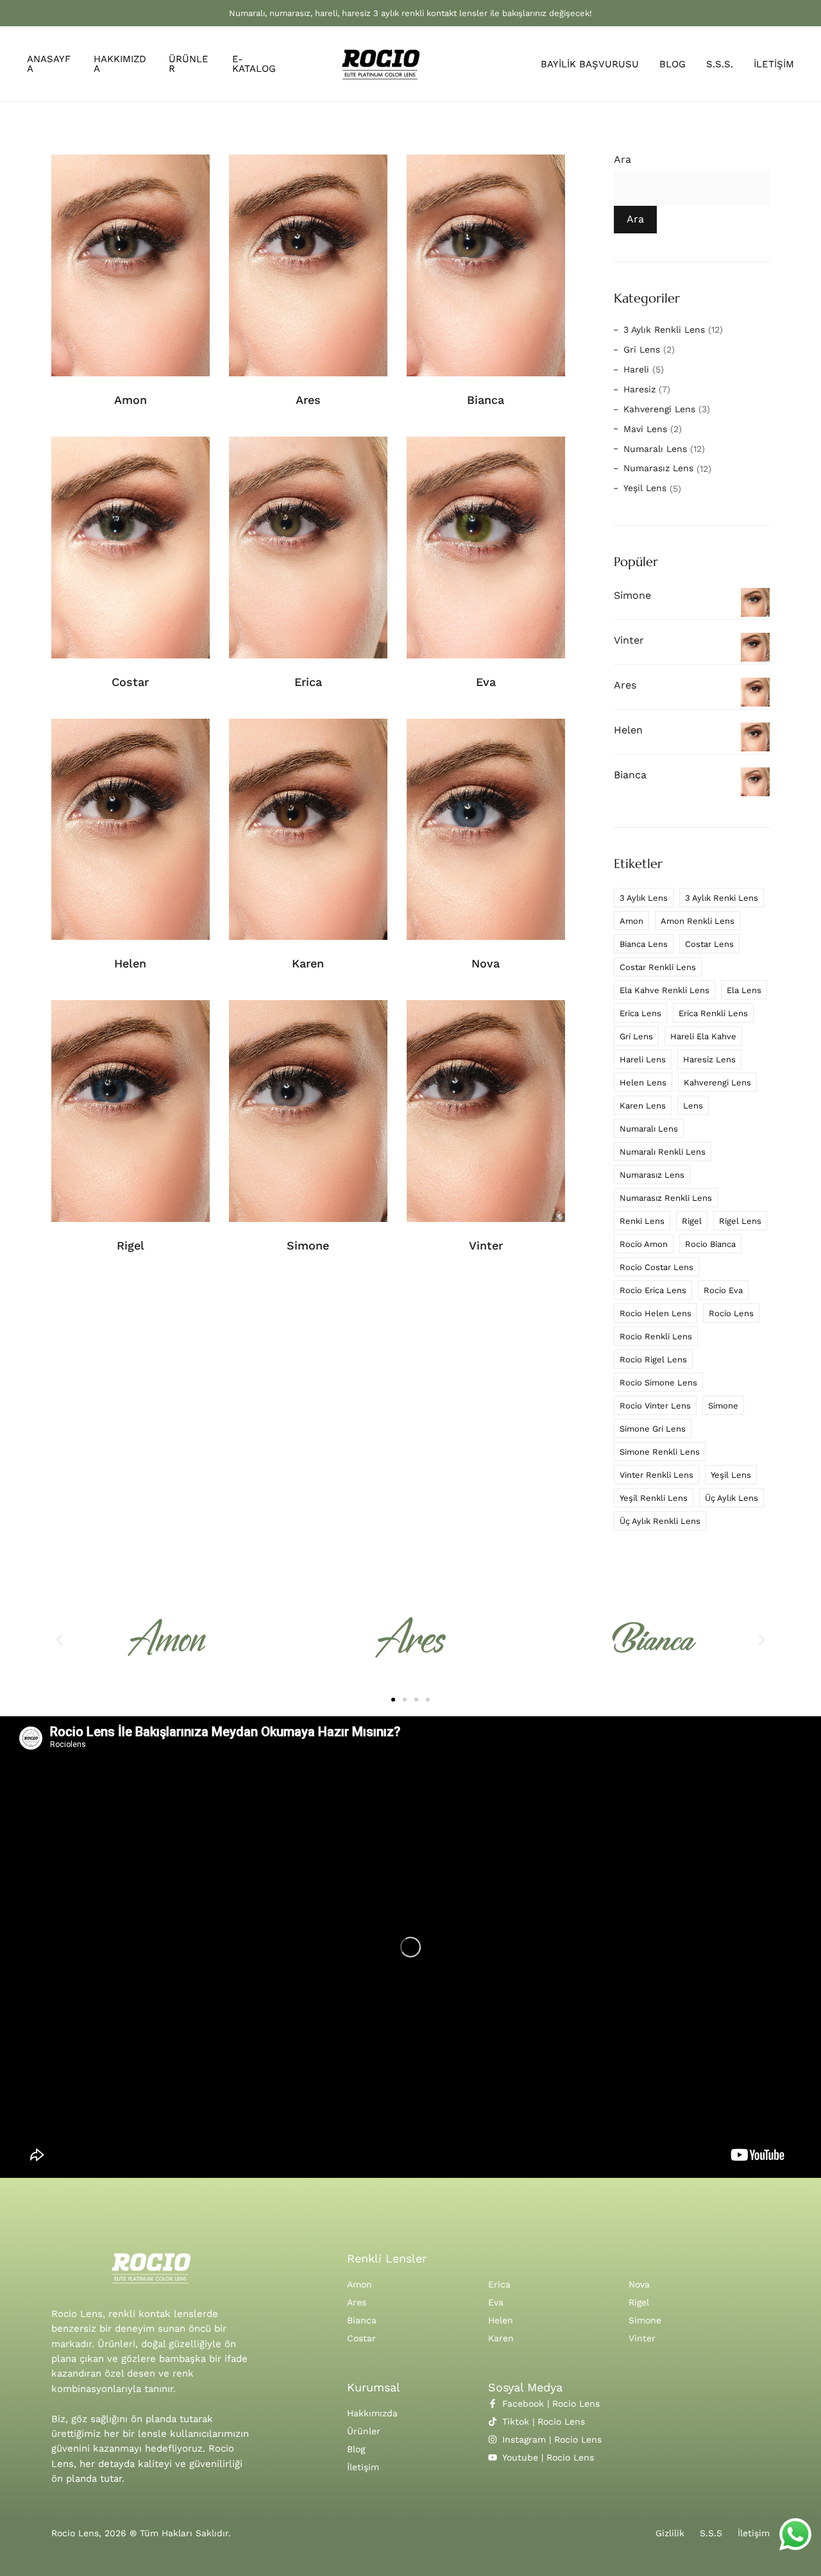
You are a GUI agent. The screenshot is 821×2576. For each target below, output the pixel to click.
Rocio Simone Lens (658, 1383)
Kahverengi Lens (659, 409)
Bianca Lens (644, 944)
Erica (308, 682)
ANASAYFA (49, 64)
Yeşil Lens (645, 488)
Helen (130, 963)
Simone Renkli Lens (660, 1452)
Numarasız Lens (658, 468)
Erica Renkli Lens (713, 1013)
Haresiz (639, 389)
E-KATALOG (254, 64)
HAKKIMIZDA (120, 64)
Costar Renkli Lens (658, 967)
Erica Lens (640, 1013)
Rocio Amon (644, 1244)
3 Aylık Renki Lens (722, 898)
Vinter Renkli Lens (656, 1475)
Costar (130, 682)
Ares (308, 400)
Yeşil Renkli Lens (654, 1498)
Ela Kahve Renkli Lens (664, 990)
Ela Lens (744, 990)
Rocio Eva (723, 1290)
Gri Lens (642, 349)
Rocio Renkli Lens (656, 1336)
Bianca (486, 400)
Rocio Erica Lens (653, 1290)
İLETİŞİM (774, 64)
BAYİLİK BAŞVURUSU (590, 64)
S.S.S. (720, 64)
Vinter (486, 1245)
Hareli (636, 369)
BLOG (673, 64)
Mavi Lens (645, 429)
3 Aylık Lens (644, 898)
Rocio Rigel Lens (653, 1359)
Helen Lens (643, 1083)
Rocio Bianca (710, 1244)
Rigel (131, 1245)
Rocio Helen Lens (656, 1313)
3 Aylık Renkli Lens (664, 330)
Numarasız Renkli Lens (666, 1198)
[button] (59, 1640)
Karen (308, 963)
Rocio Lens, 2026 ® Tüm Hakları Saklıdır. (141, 2533)
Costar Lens (709, 944)
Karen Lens (643, 1106)
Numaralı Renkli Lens (663, 1152)
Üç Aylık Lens (732, 1498)
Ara (622, 160)
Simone (308, 1245)
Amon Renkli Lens (698, 921)
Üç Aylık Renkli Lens (660, 1521)
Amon (131, 400)
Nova (486, 963)
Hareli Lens (643, 1059)
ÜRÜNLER (189, 64)
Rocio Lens (731, 1313)
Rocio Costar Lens (656, 1267)
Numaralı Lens (655, 449)
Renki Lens (642, 1221)
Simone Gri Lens (653, 1429)
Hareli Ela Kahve (703, 1036)
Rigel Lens (740, 1221)
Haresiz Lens (709, 1059)
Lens (693, 1106)
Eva (486, 682)
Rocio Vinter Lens (655, 1406)
